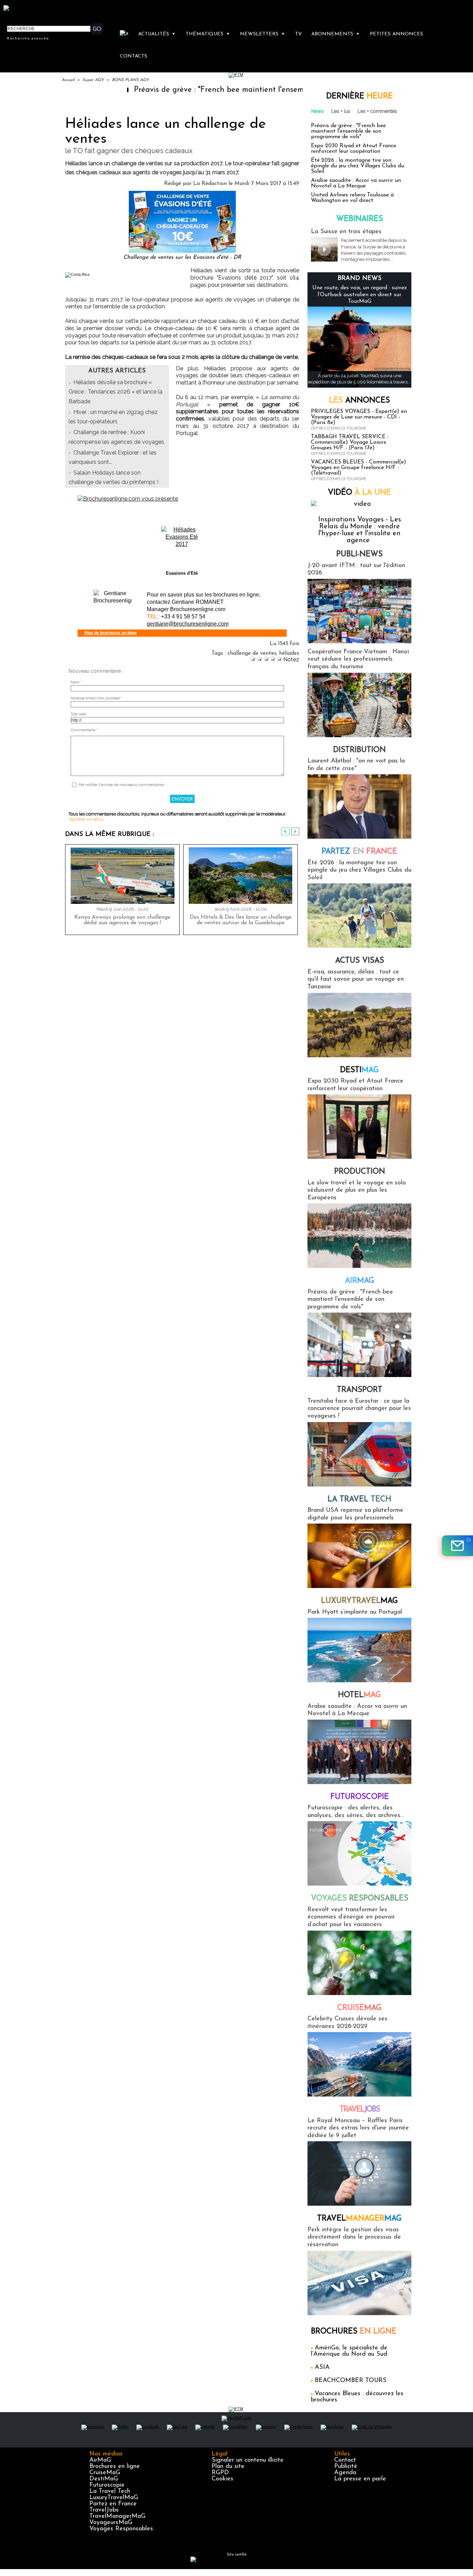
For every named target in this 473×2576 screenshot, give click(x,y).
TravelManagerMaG (117, 2516)
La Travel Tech (110, 2491)
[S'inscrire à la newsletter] (457, 1546)
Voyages (360, 1899)
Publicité (346, 2467)
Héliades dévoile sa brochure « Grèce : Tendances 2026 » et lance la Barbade (115, 392)
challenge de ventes (252, 653)
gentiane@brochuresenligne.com (188, 624)
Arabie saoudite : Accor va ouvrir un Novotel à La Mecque (356, 183)
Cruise (359, 2008)
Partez (359, 852)
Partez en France (113, 2504)
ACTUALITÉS (157, 34)
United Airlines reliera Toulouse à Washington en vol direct (352, 198)
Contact (345, 2460)
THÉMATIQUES (208, 34)
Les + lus (341, 111)
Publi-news (359, 554)
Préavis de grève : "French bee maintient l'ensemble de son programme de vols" (208, 90)
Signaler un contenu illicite (248, 2460)
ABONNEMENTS (336, 34)
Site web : (79, 714)
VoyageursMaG (111, 2523)
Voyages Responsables (121, 2529)
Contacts (133, 56)
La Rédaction (210, 184)
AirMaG (100, 2460)
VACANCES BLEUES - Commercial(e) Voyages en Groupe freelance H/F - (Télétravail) (359, 468)
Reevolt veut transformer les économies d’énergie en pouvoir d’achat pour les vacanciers (351, 1917)
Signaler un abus (86, 819)
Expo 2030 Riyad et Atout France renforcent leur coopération (354, 149)
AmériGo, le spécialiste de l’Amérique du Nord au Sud (349, 2351)
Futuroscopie (360, 1797)
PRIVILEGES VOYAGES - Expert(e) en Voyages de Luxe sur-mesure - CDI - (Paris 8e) (359, 417)
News (318, 111)
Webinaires (360, 219)
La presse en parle (360, 2479)
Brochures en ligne (115, 2467)
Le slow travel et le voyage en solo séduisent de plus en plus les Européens (357, 1190)
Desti (359, 1070)
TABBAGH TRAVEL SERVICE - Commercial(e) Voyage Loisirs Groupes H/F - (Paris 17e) (350, 442)
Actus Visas (360, 961)
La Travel (359, 1499)
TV (298, 34)
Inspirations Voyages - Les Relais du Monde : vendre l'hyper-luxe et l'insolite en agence (360, 530)
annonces (359, 401)
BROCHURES (354, 2332)
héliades (289, 653)
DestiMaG (104, 2479)
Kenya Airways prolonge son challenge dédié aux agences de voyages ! (122, 920)
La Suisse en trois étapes (346, 232)
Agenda (345, 2473)
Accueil (68, 80)
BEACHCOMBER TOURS (351, 2381)
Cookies (222, 2479)
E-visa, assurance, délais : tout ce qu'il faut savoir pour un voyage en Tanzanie (356, 980)
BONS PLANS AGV (130, 80)
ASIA (322, 2367)
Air (360, 1281)
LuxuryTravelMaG (114, 2498)
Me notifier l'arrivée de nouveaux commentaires (121, 785)
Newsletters (262, 34)
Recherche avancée (28, 38)
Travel (360, 2110)
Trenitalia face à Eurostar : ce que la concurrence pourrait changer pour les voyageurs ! (359, 1409)
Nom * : (77, 682)
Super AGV (93, 80)
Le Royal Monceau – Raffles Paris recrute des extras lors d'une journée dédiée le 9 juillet (358, 2128)
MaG (359, 1601)
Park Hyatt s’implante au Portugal (355, 1612)
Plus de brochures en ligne (111, 633)
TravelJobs (104, 2510)
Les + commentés (377, 111)
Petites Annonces (396, 34)
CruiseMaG (105, 2473)
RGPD (220, 2473)
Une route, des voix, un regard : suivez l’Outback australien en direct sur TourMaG (360, 294)
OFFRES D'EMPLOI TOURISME (339, 428)
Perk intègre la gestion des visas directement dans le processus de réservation (354, 2237)
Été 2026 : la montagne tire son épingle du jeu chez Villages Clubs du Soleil (358, 166)
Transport (360, 1390)
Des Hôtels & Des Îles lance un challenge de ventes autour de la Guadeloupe (241, 920)
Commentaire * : (85, 730)
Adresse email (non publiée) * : (98, 698)
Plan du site (228, 2467)
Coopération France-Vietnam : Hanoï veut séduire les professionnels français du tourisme (358, 659)
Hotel (359, 1695)
